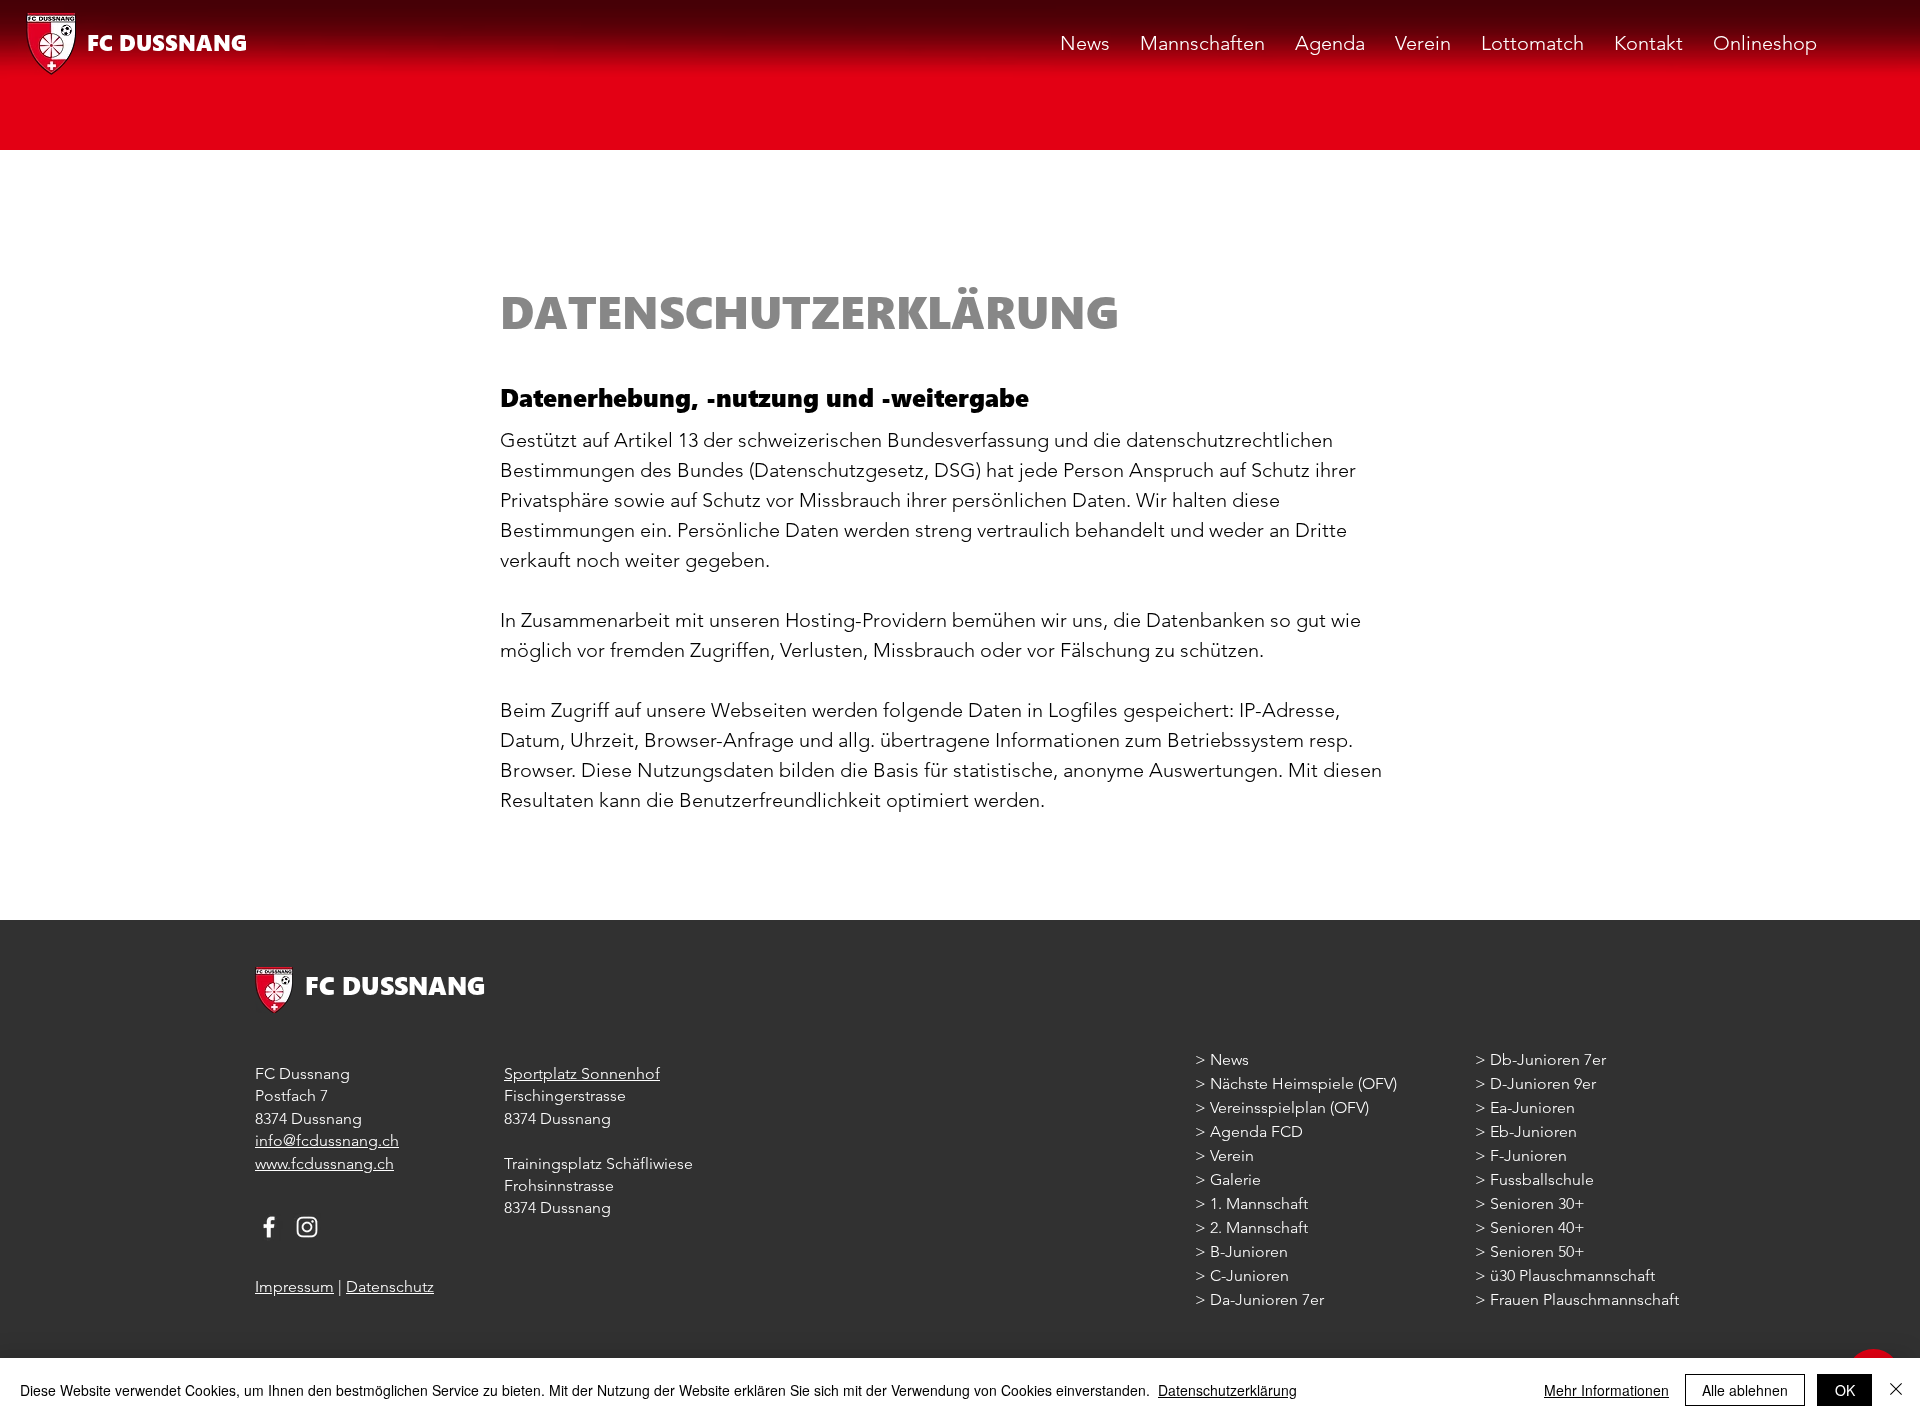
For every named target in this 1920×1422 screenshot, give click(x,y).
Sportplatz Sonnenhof (582, 1073)
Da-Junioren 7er (1267, 1299)
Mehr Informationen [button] (1606, 1390)
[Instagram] (307, 1227)
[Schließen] (1896, 1390)
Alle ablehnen (1745, 1390)
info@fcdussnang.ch (327, 1140)
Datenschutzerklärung (1227, 1390)
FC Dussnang (302, 1073)
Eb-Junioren (1533, 1131)
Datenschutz (390, 1286)
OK (1845, 1390)
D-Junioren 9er (1543, 1083)
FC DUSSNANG (167, 42)
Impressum (294, 1286)
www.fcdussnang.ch (324, 1163)
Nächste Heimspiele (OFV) (1301, 1083)
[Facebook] (269, 1227)
